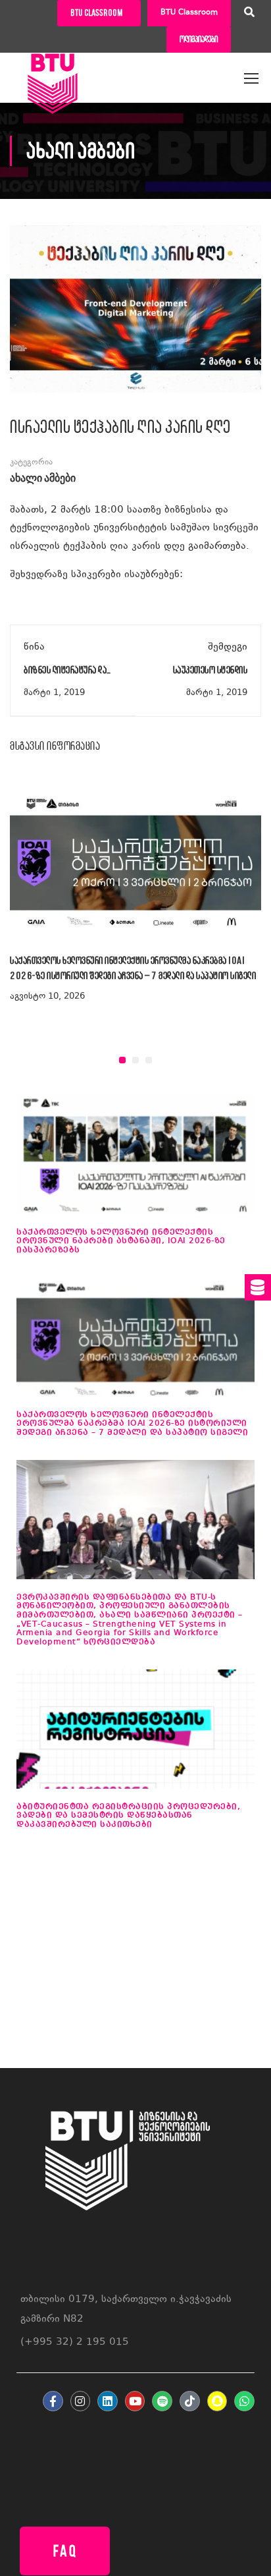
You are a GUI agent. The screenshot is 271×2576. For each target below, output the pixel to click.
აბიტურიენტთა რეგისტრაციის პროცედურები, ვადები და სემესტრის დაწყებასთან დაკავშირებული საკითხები (128, 1816)
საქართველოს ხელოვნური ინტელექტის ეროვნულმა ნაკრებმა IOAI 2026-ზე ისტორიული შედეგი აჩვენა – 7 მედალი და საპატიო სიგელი (132, 1424)
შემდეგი (228, 647)
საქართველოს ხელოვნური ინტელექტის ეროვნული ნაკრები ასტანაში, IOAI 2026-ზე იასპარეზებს (121, 1241)
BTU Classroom (189, 13)
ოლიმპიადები (199, 39)
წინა (34, 647)
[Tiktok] (190, 2401)
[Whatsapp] (244, 2401)
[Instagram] (81, 2401)
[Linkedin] (108, 2401)
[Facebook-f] (53, 2401)
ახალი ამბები (43, 479)
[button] (122, 1060)
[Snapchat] (217, 2401)
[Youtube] (135, 2401)
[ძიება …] (249, 14)
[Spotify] (162, 2401)
